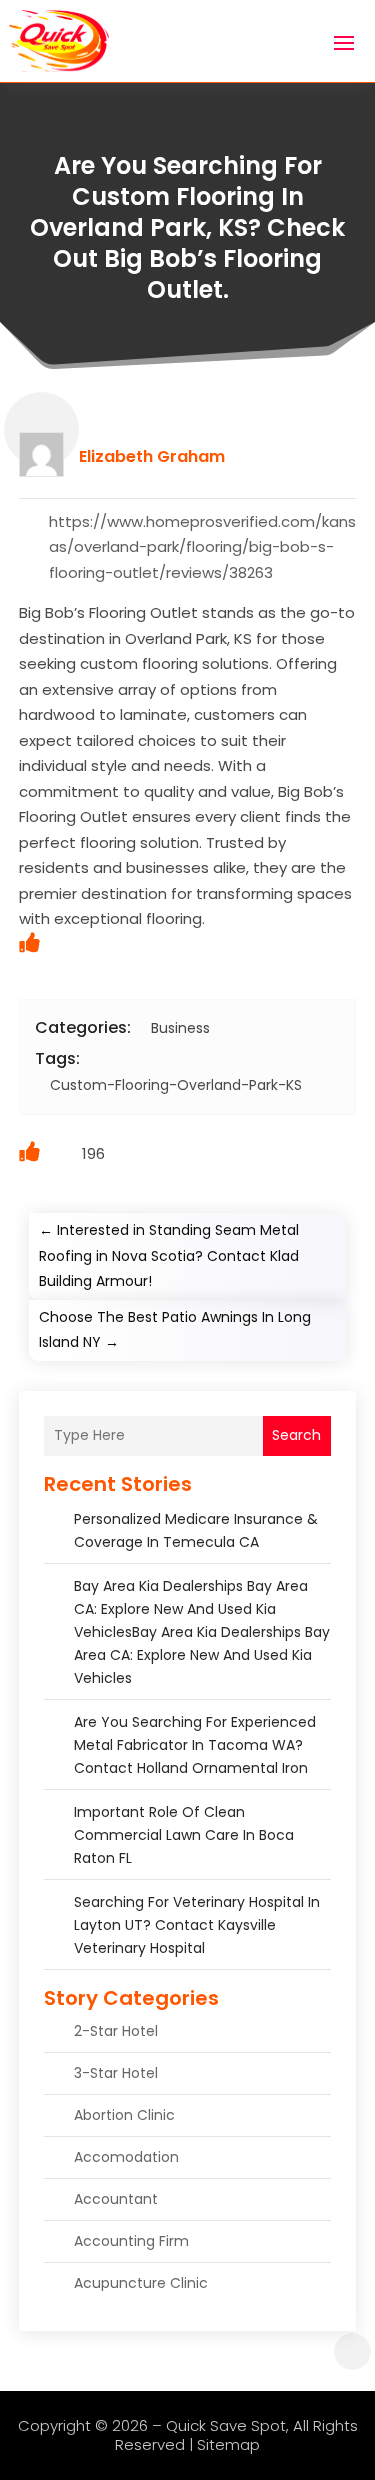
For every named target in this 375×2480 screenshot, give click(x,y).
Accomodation (126, 2157)
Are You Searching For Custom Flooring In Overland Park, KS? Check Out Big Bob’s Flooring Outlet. (187, 228)
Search (296, 1435)
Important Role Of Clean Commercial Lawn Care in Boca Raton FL (184, 1835)
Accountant (116, 2199)
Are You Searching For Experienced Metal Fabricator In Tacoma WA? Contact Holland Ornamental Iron (195, 1745)
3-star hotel (116, 2073)
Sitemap (228, 2444)
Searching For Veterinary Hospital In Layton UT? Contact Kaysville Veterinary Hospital (197, 1925)
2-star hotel (116, 2031)
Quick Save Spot (226, 2425)
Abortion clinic (124, 2115)
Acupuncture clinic (141, 2283)
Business (180, 1028)
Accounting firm (131, 2241)
